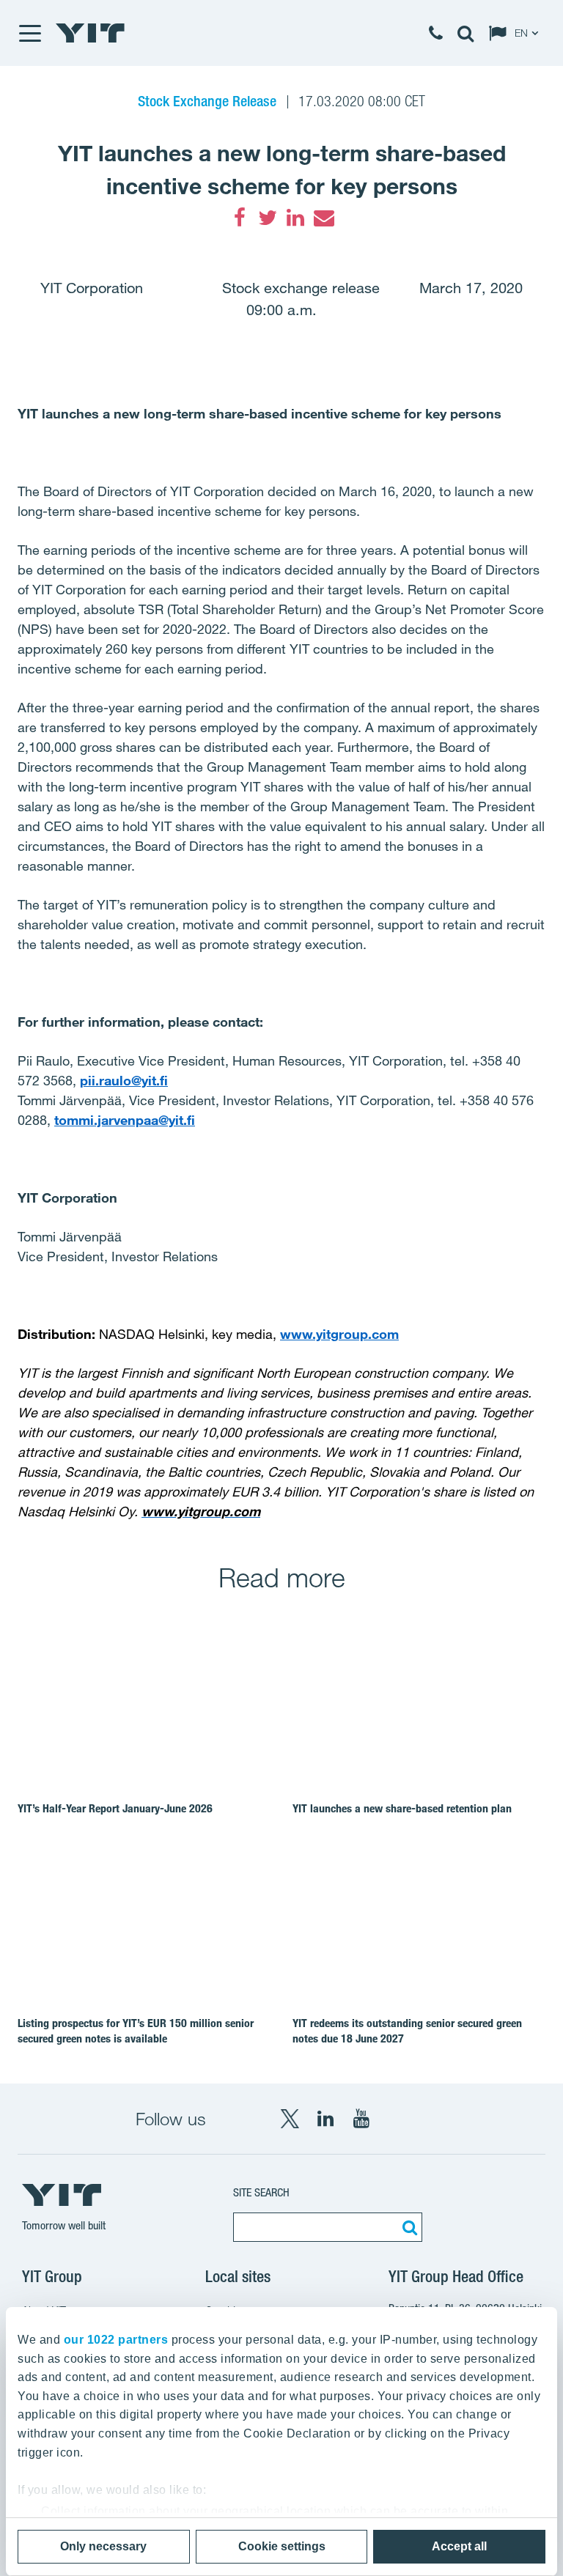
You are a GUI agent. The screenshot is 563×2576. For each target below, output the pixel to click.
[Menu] (29, 33)
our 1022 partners (116, 2340)
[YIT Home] (90, 33)
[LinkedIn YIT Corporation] (325, 2119)
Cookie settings (282, 2546)
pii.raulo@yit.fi (124, 1080)
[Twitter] (268, 218)
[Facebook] (240, 218)
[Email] (323, 218)
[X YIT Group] (290, 2119)
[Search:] (408, 2227)
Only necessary (103, 2546)
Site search (261, 2192)
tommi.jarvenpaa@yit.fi (125, 1120)
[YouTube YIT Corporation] (361, 2119)
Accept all (459, 2546)
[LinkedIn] (295, 218)
